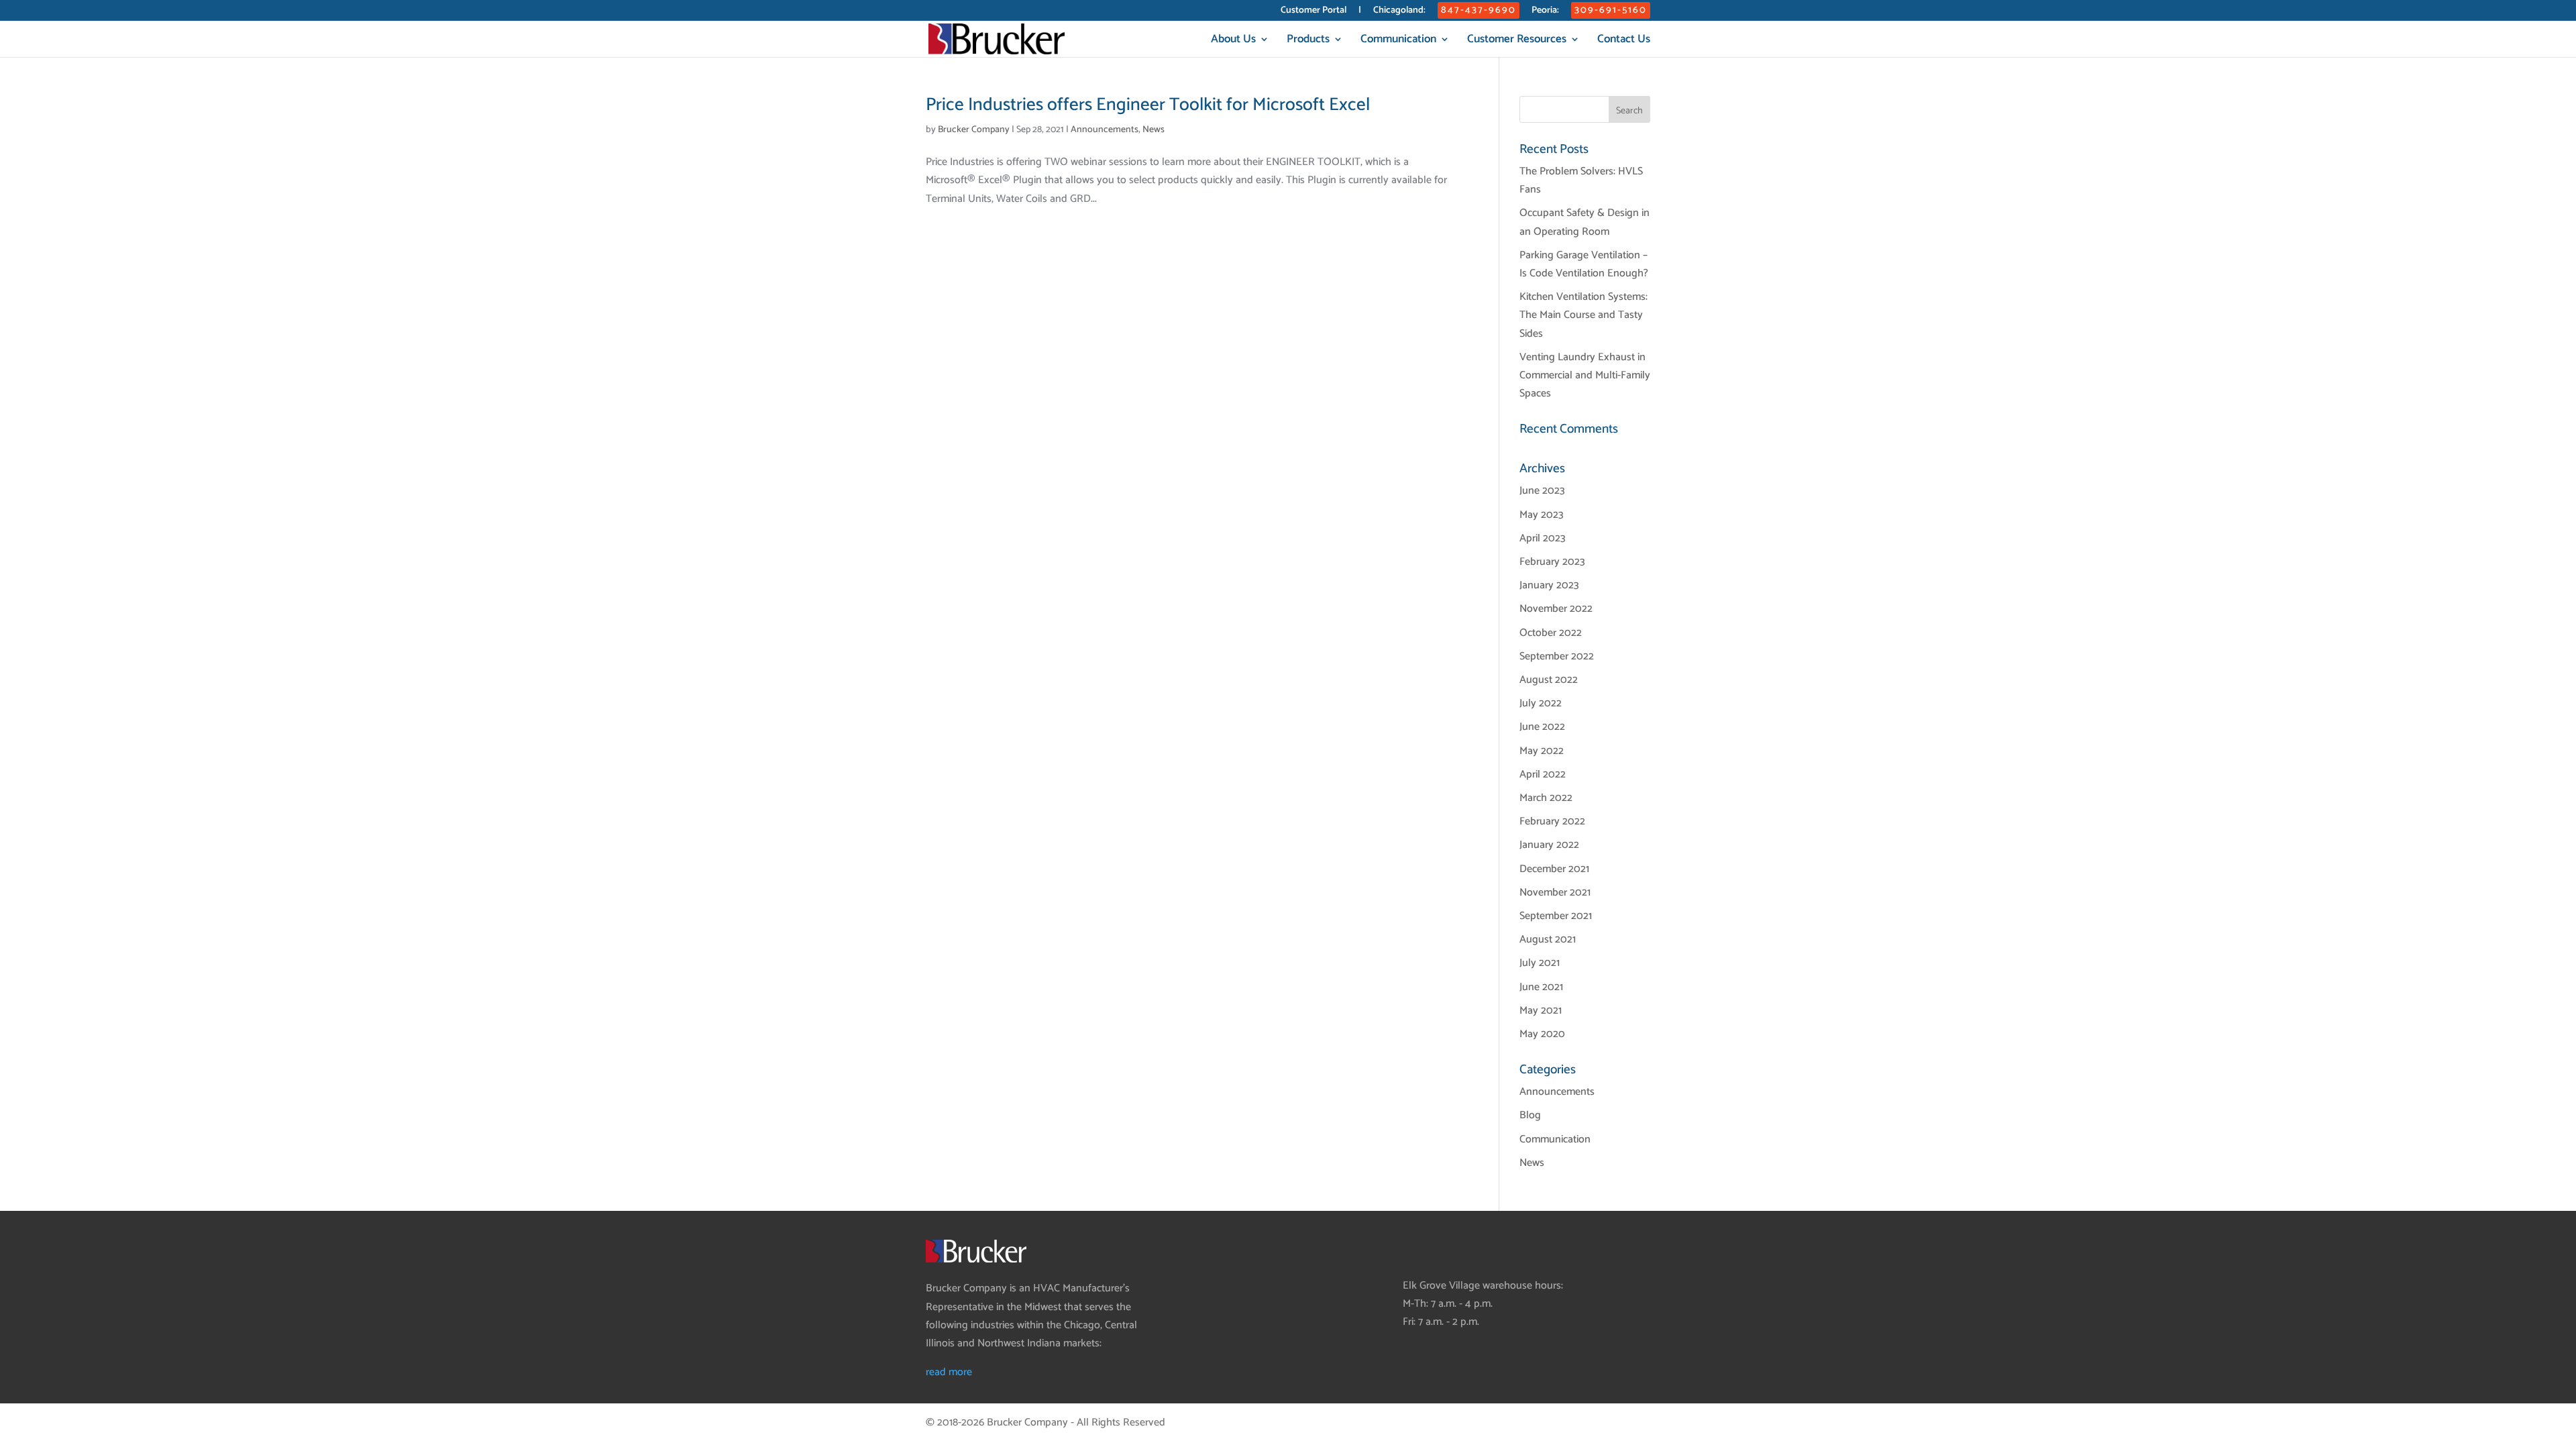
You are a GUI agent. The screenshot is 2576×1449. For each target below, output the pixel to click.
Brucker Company (974, 130)
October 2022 (1551, 633)
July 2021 (1540, 963)
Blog (1530, 1115)
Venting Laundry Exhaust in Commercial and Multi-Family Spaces (1585, 375)
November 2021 (1555, 893)
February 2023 (1552, 562)
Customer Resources (1517, 41)
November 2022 (1556, 609)
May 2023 (1542, 515)
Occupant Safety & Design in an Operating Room (1585, 222)
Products (1308, 41)
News (1153, 130)
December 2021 (1554, 869)
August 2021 (1548, 940)
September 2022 (1557, 656)
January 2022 (1549, 845)
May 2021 (1541, 1011)
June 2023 (1542, 491)
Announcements (1105, 130)
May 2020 (1542, 1034)
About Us (1233, 41)
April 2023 (1543, 538)
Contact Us (1624, 41)
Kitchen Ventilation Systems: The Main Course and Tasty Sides (1584, 315)
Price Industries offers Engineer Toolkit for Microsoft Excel (1148, 105)
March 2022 (1546, 798)
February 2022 (1552, 821)
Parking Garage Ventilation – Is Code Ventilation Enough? (1584, 264)
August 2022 (1549, 680)
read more (949, 1372)
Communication (1398, 41)
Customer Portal (1313, 12)
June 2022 (1542, 727)
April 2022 (1543, 774)
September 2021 (1556, 916)
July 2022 (1541, 703)
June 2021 (1541, 987)
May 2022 (1542, 751)
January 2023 (1549, 585)
